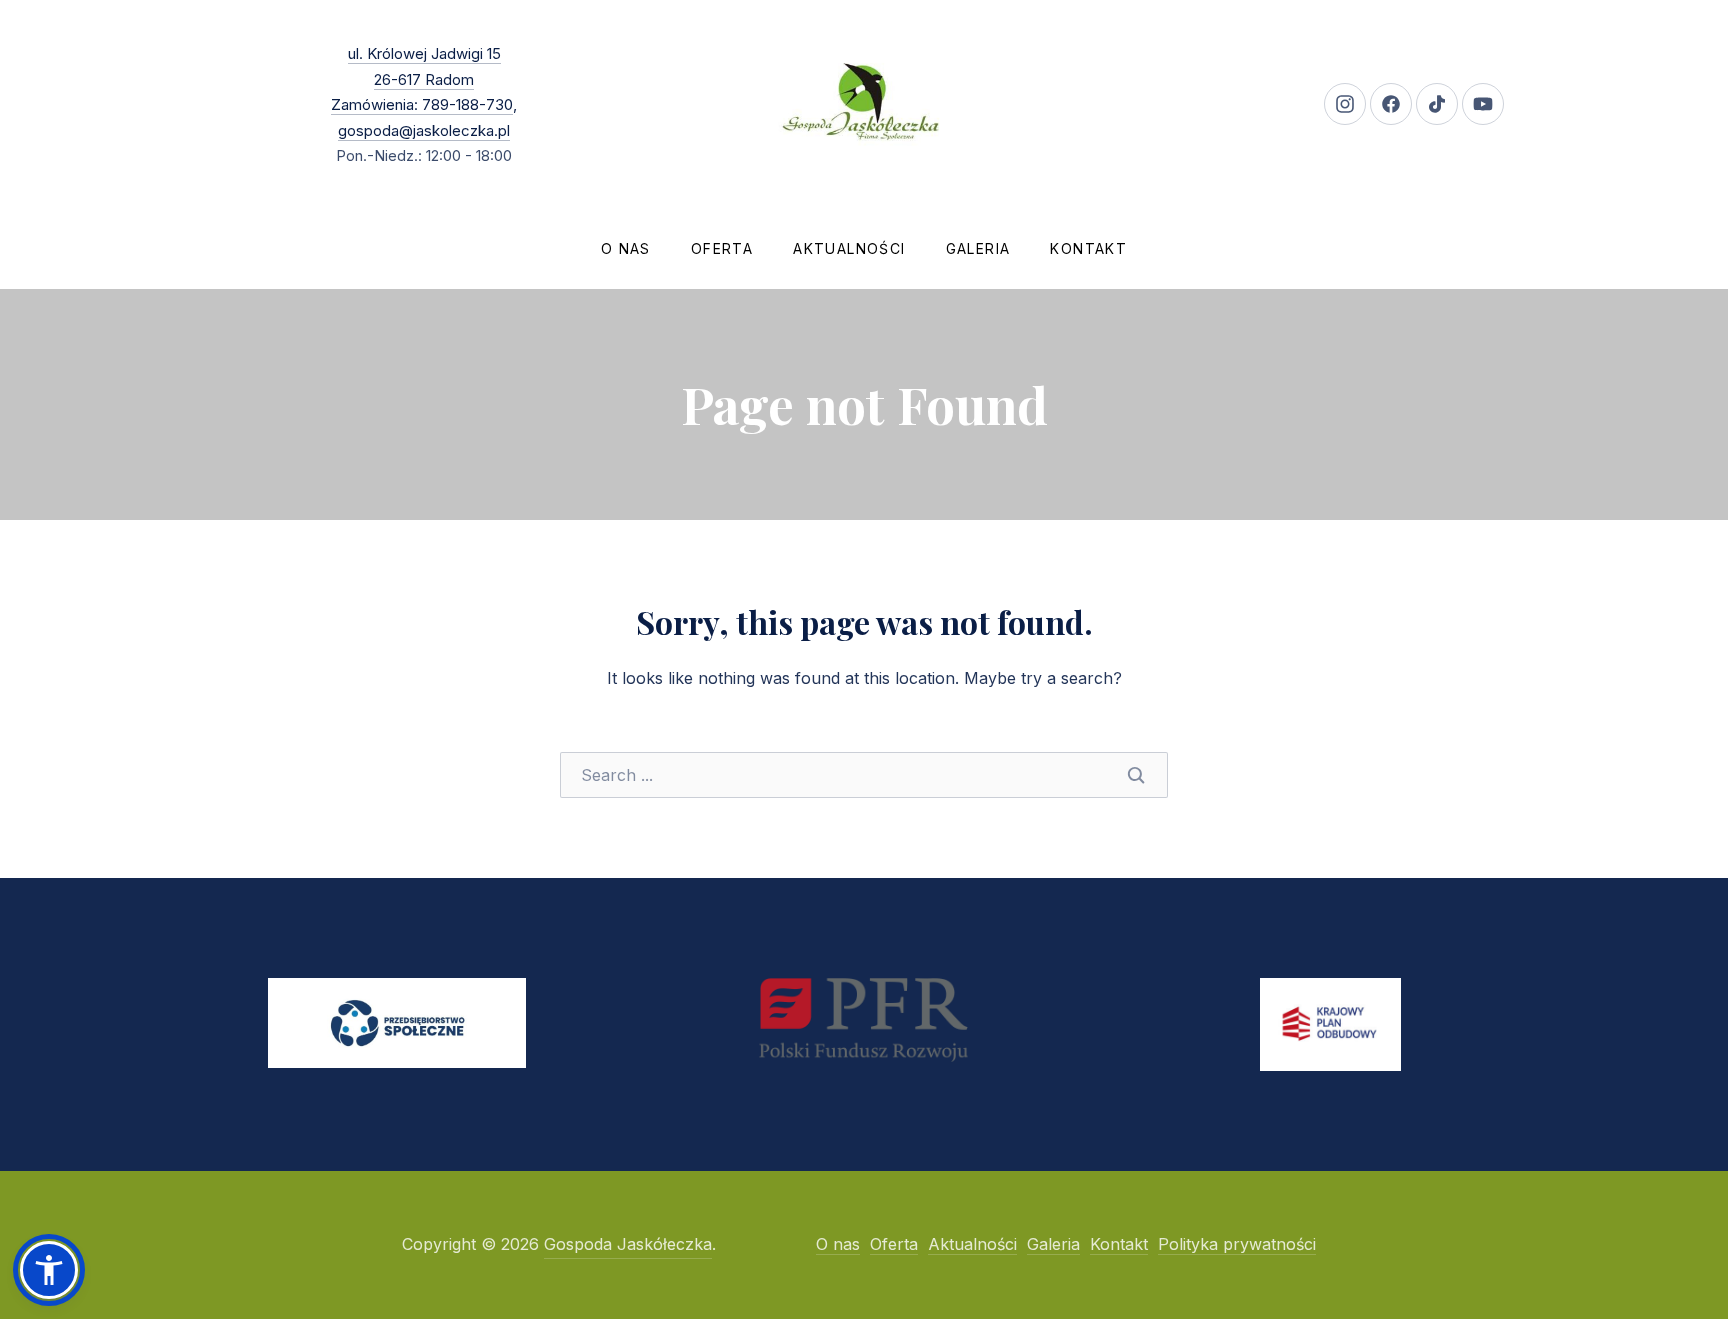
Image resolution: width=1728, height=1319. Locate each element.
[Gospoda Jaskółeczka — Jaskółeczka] (864, 104)
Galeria (978, 248)
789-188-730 (465, 104)
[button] (49, 1270)
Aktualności (849, 248)
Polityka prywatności (1237, 1244)
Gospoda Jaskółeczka (628, 1244)
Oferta (722, 248)
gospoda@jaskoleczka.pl (424, 130)
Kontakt (1088, 248)
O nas (626, 248)
